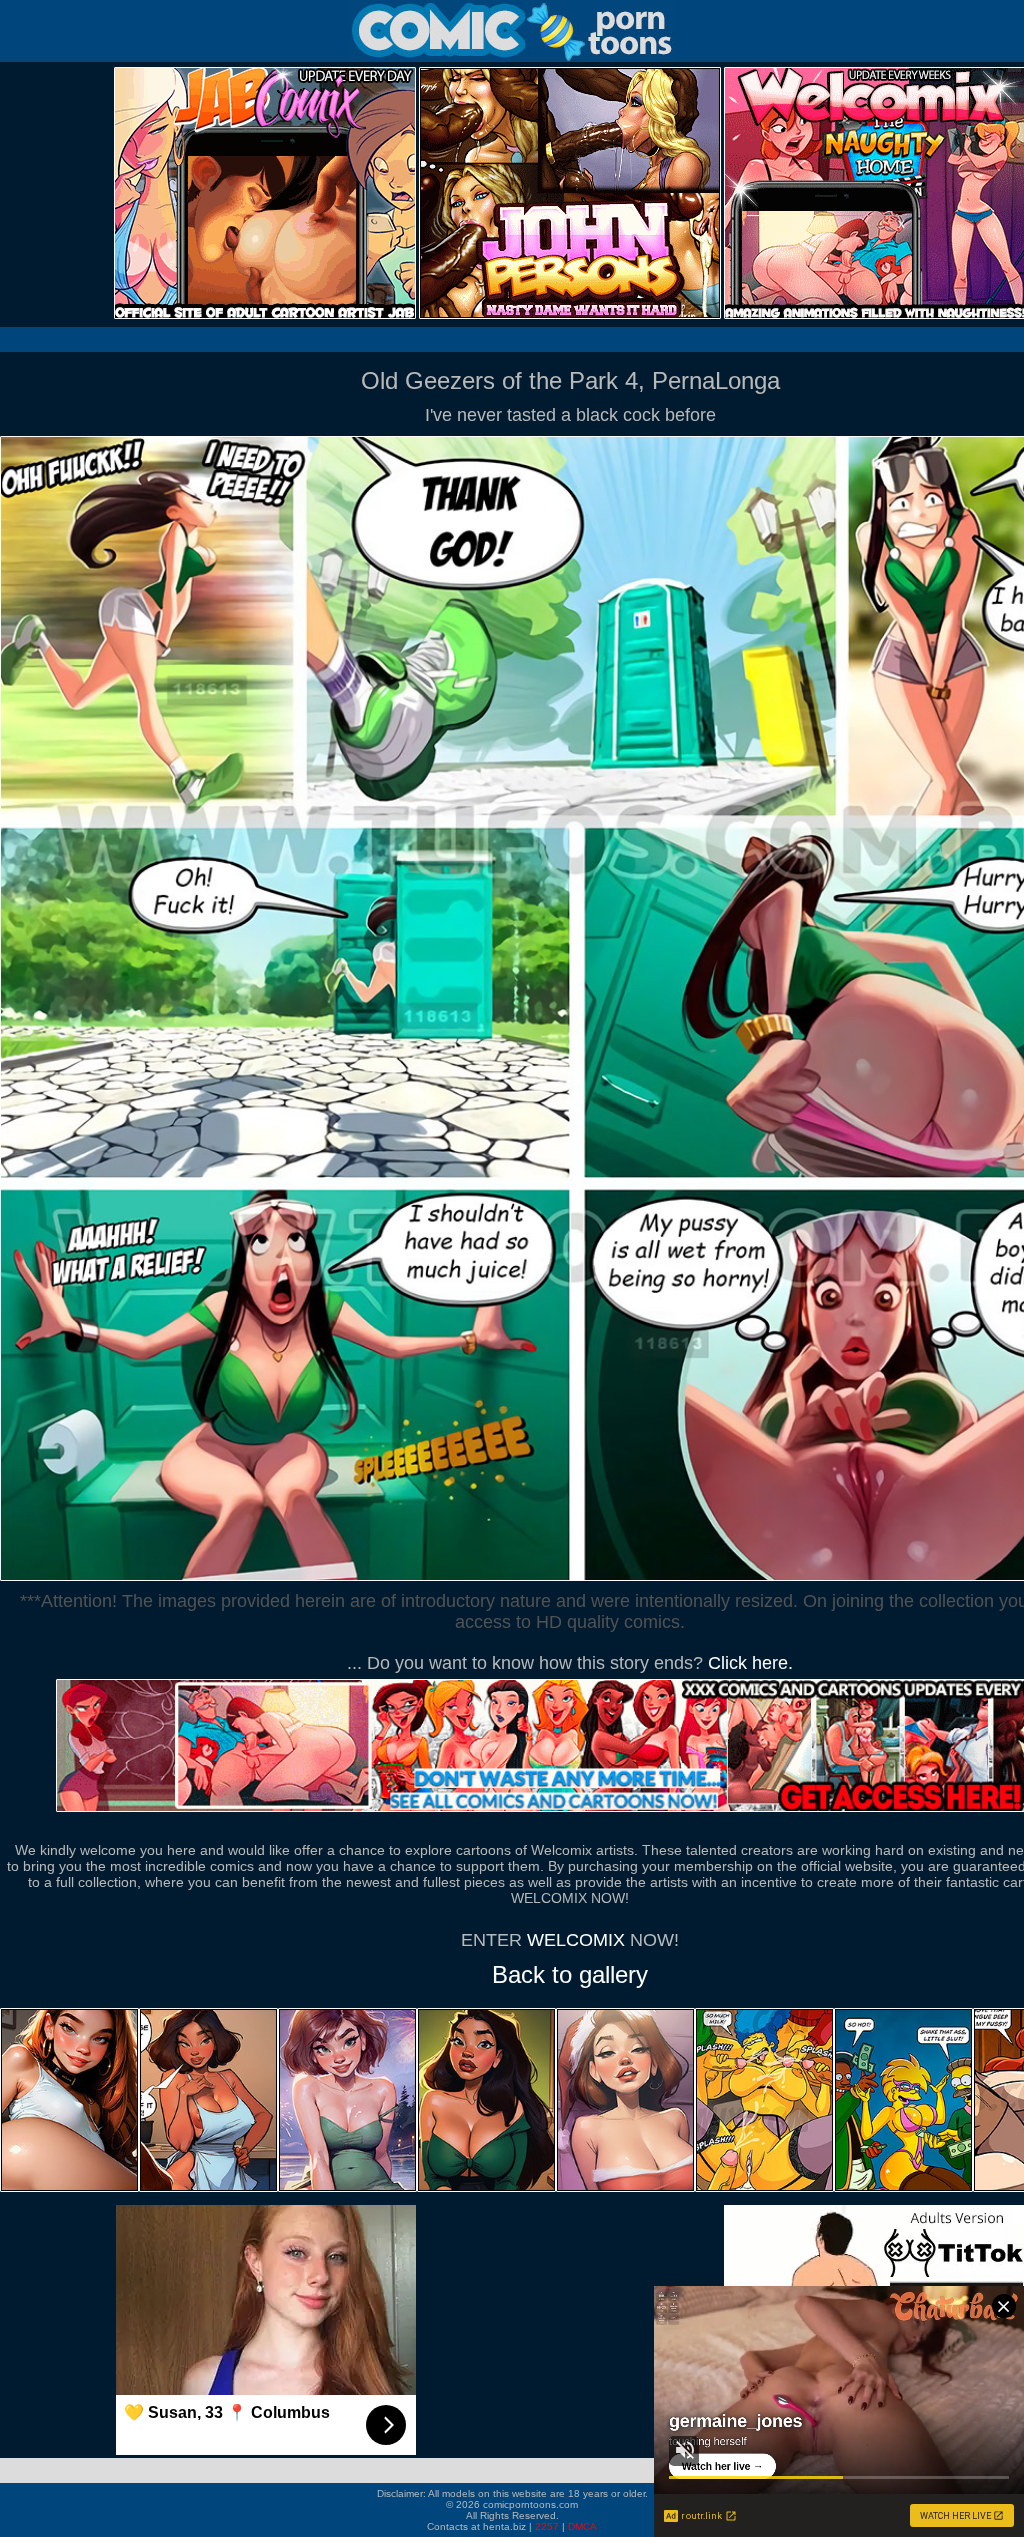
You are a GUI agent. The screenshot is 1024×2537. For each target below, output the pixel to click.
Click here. (750, 1663)
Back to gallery (570, 1974)
